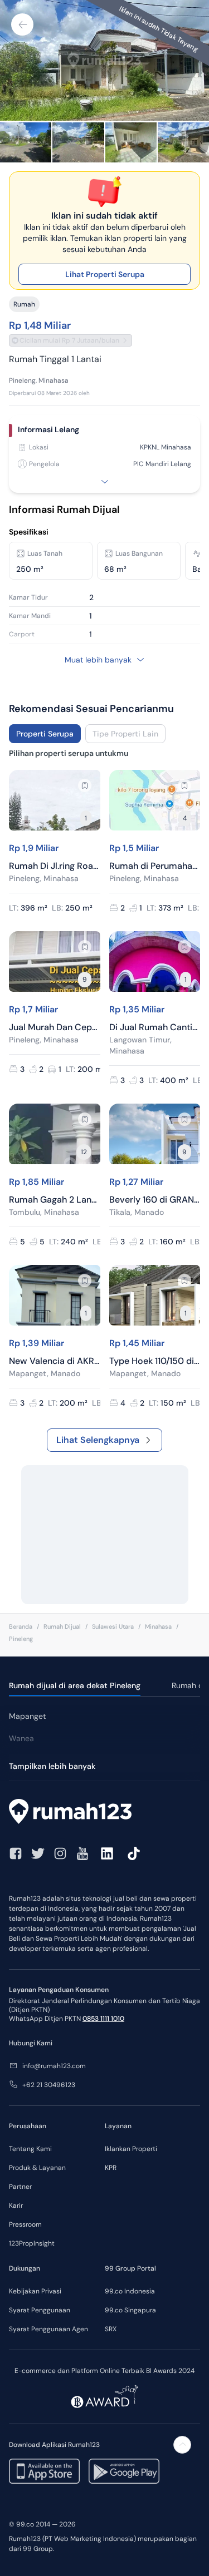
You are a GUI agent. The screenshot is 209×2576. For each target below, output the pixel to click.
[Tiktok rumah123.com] (134, 1853)
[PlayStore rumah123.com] (124, 2471)
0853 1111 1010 (103, 2019)
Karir (16, 2206)
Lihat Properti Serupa (105, 274)
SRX (111, 2329)
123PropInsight (32, 2243)
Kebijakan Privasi (35, 2291)
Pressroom (25, 2224)
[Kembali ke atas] (182, 2445)
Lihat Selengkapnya (98, 1440)
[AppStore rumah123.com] (44, 2471)
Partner (20, 2187)
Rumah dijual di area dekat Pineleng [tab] (75, 1685)
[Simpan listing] (85, 785)
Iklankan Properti (131, 2149)
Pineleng (21, 1639)
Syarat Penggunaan (40, 2310)
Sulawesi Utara (113, 1626)
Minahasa (158, 1626)
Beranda (21, 1626)
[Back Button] (22, 24)
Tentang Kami (30, 2149)
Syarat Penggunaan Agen (48, 2329)
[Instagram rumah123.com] (60, 1853)
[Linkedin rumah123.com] (107, 1853)
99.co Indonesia (130, 2291)
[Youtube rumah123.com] (82, 1853)
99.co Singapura (130, 2310)
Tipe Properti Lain (125, 734)
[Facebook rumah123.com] (16, 1853)
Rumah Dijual (62, 1626)
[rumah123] (104, 1813)
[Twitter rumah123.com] (38, 1853)
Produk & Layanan (37, 2168)
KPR (111, 2168)
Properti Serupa (45, 734)
